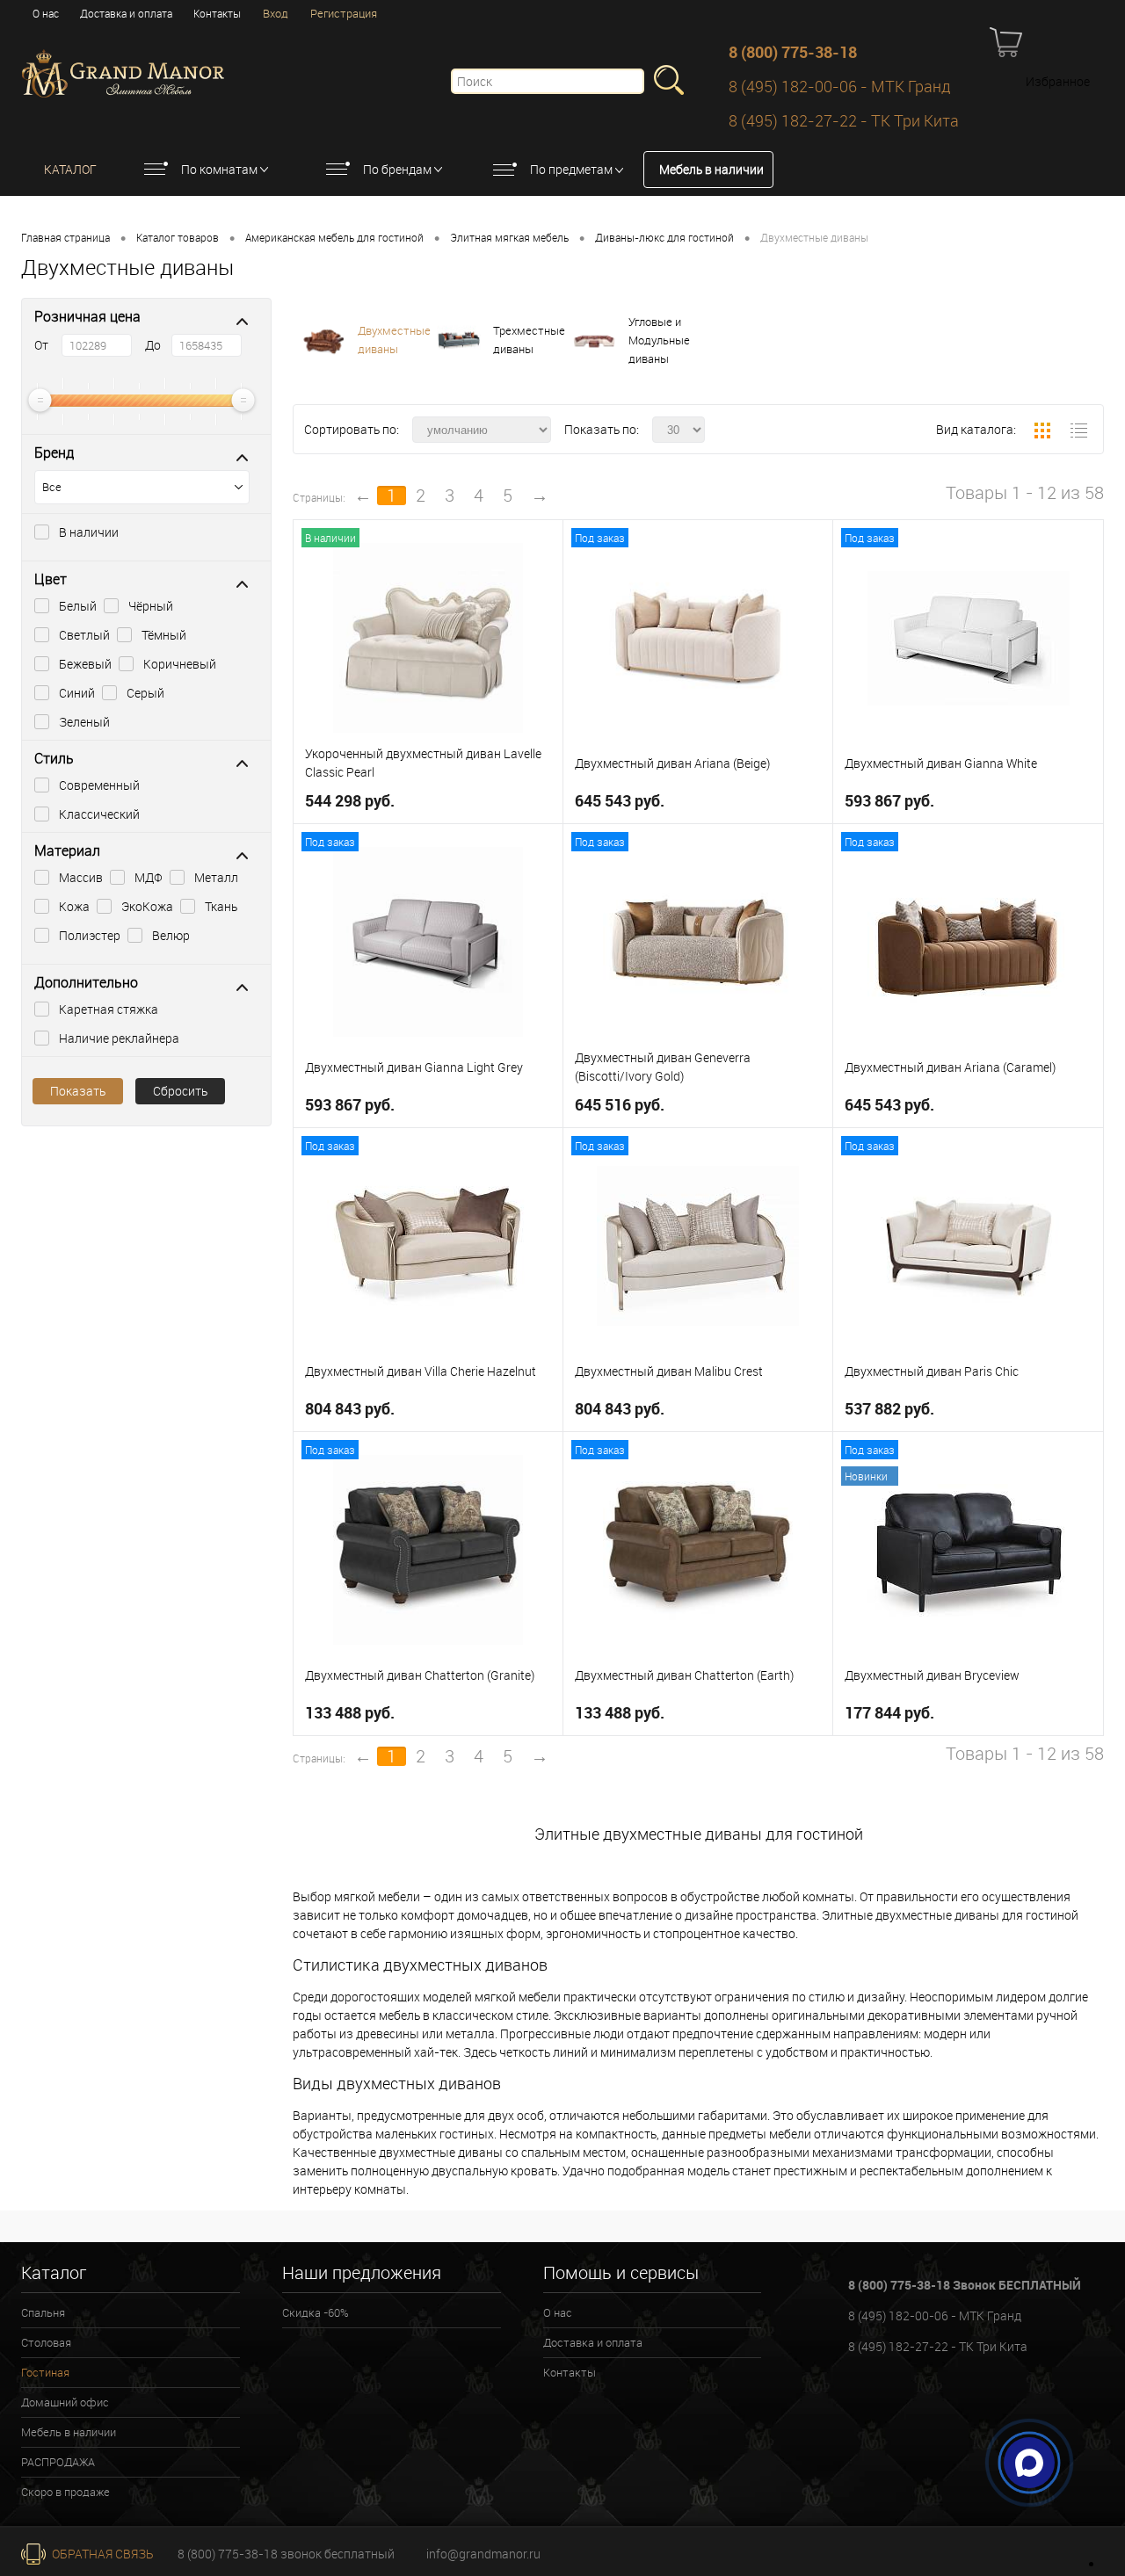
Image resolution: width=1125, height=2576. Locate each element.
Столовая (46, 2342)
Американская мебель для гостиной (334, 237)
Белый (78, 606)
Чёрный (151, 606)
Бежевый (85, 664)
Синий (77, 693)
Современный (99, 785)
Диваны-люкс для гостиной (664, 237)
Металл (216, 877)
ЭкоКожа (147, 906)
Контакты (217, 13)
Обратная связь (102, 2554)
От (41, 345)
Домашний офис (65, 2402)
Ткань (221, 906)
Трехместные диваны (529, 340)
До (153, 345)
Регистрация (344, 13)
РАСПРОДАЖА (58, 2462)
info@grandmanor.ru (483, 2554)
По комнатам (219, 169)
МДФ (149, 877)
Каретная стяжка (109, 1009)
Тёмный (164, 635)
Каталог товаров (178, 237)
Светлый (84, 635)
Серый (145, 693)
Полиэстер (90, 935)
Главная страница (65, 237)
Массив (81, 877)
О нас (46, 13)
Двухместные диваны (394, 340)
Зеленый (84, 722)
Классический (99, 814)
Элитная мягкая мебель (509, 237)
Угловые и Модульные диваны (659, 340)
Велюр (171, 935)
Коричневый (180, 664)
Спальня (43, 2312)
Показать (78, 1091)
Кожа (74, 906)
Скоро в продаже (65, 2492)
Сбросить (180, 1091)
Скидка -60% (316, 2312)
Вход (276, 13)
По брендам (397, 169)
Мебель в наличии (711, 169)
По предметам (571, 169)
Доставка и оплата (126, 13)
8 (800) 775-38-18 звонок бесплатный (286, 2554)
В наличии (89, 532)
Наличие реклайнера (119, 1038)
